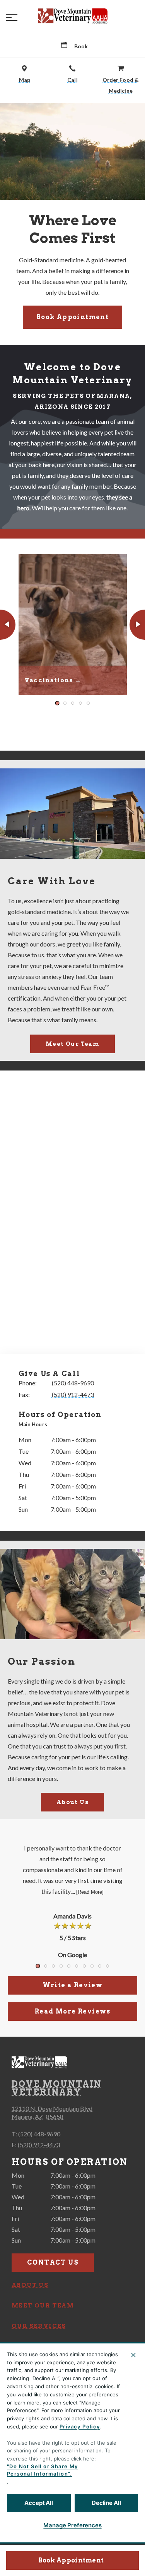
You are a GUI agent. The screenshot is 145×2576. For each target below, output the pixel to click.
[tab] (35, 1425)
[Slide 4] (80, 703)
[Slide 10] (107, 1966)
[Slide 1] (57, 703)
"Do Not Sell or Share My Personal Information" (43, 2470)
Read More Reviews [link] (72, 2011)
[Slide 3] (73, 703)
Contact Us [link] (53, 2262)
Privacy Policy (80, 2426)
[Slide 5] (88, 703)
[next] (137, 625)
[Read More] (90, 1892)
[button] (12, 17)
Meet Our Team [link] (72, 1044)
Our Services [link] (39, 2326)
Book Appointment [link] (71, 2560)
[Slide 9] (100, 1966)
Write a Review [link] (73, 1985)
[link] (73, 16)
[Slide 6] (77, 1966)
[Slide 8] (92, 1966)
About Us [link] (72, 1802)
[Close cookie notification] (133, 2355)
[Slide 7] (84, 1966)
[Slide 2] (65, 703)
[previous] (8, 625)
